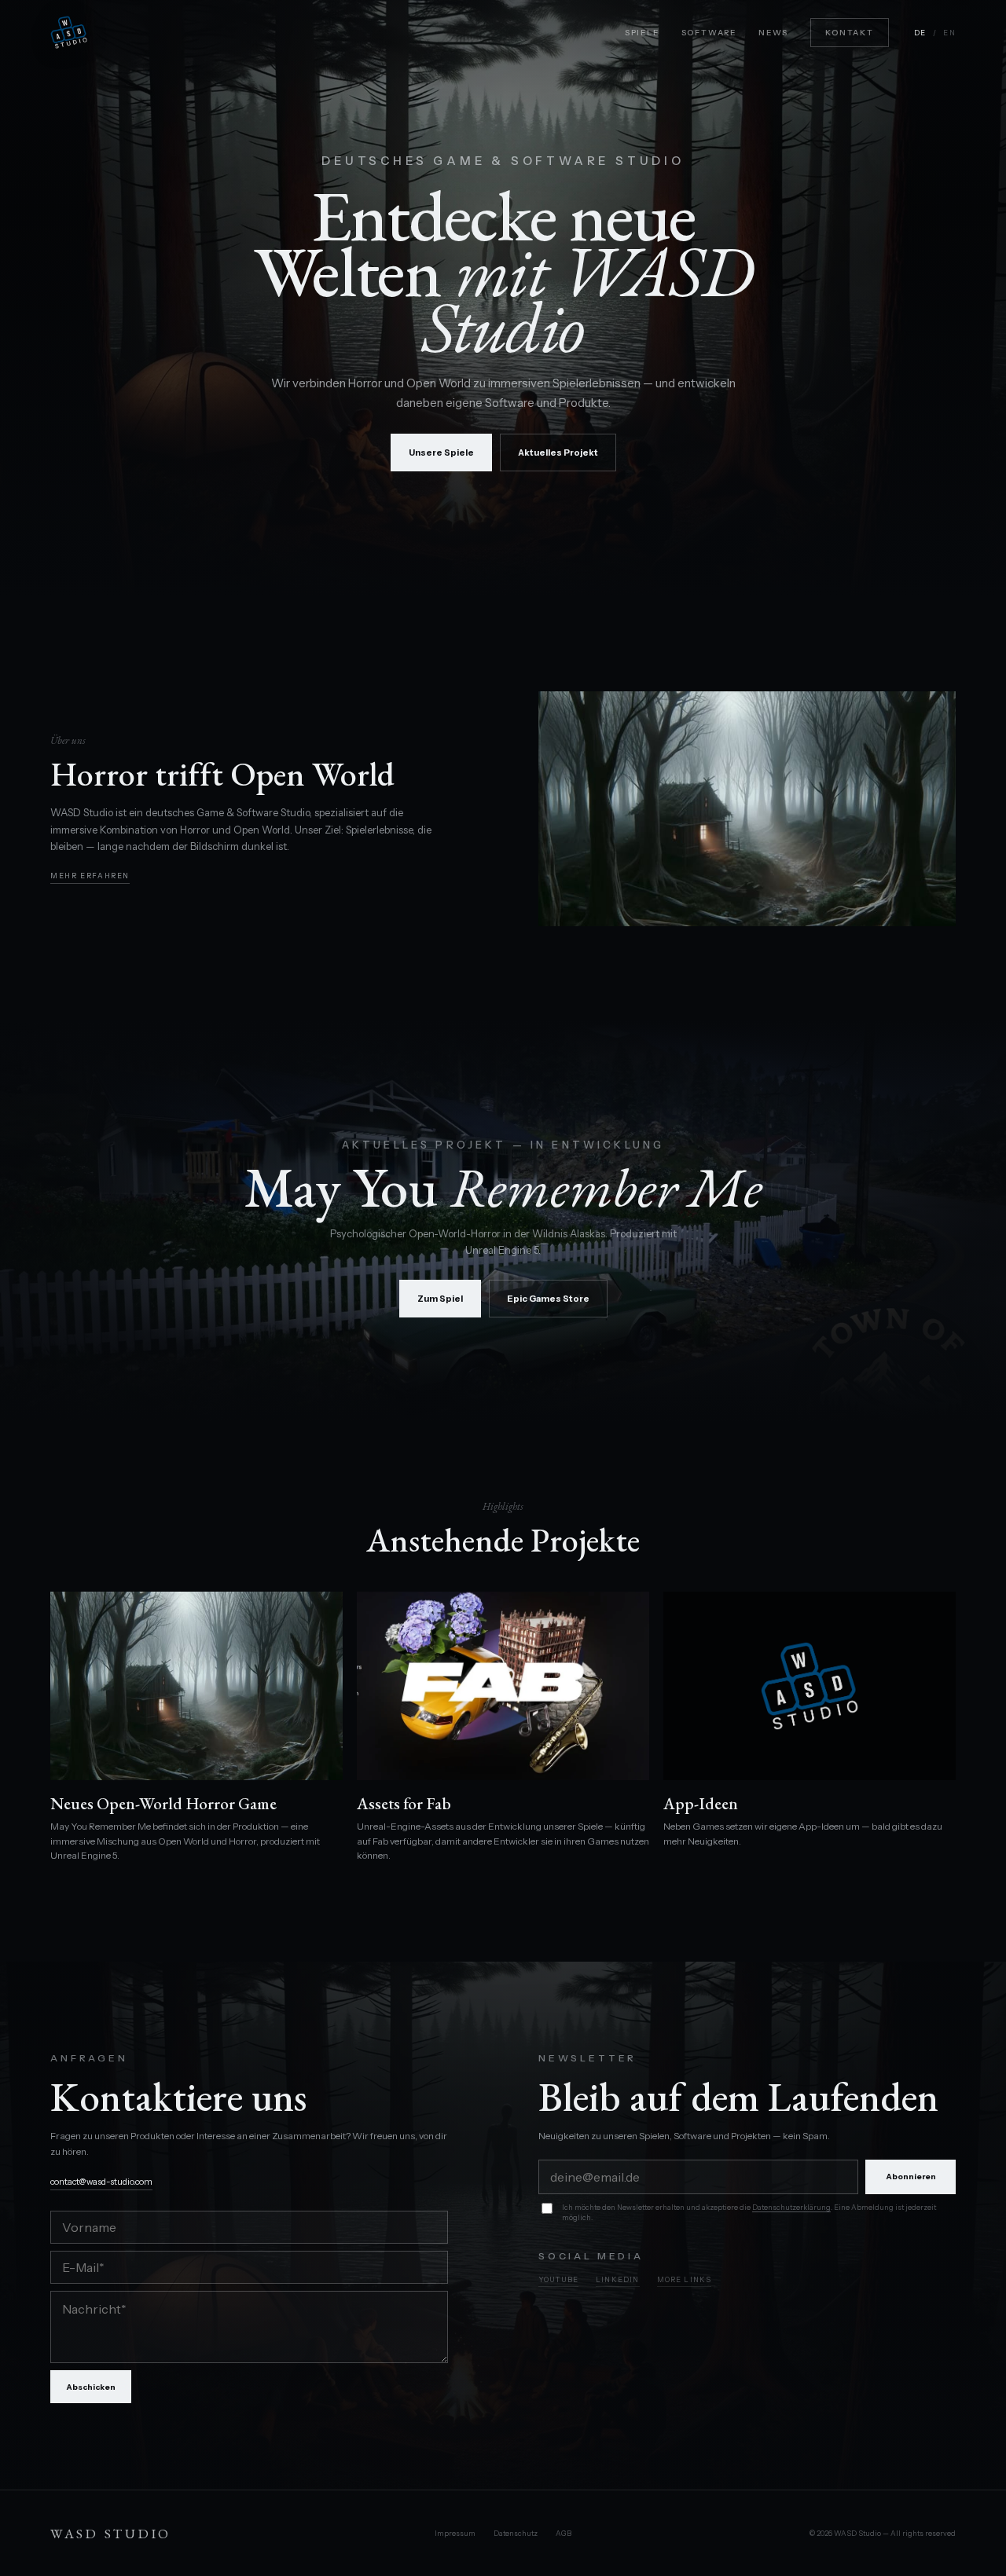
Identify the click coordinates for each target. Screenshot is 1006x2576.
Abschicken (91, 2387)
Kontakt (850, 33)
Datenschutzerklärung (791, 2207)
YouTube (558, 2279)
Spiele (642, 33)
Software (709, 33)
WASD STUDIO (111, 2534)
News (773, 33)
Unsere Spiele (441, 453)
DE (920, 33)
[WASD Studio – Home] (69, 33)
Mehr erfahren (90, 876)
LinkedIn (617, 2279)
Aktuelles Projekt (558, 453)
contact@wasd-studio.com (101, 2182)
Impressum (455, 2533)
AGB (564, 2533)
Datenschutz (516, 2533)
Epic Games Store (548, 1299)
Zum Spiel (440, 1299)
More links (685, 2279)
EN (949, 33)
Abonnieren (911, 2177)
